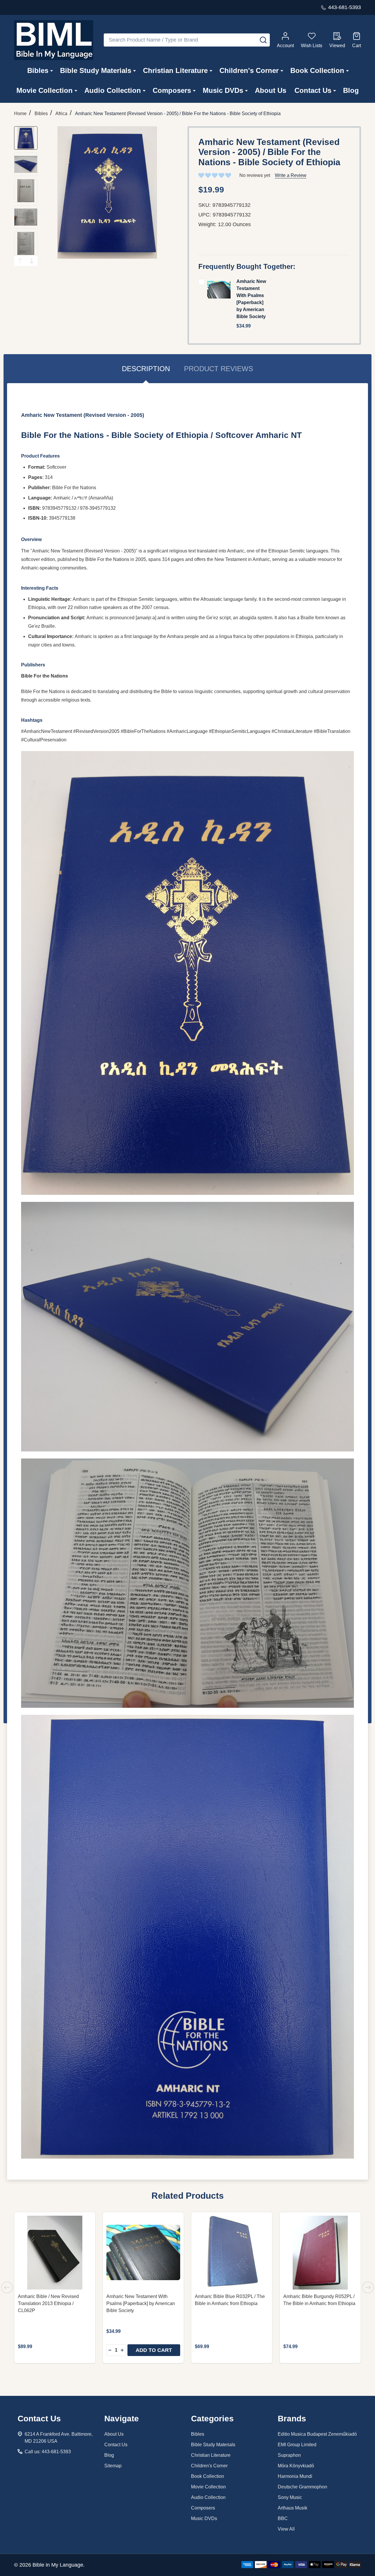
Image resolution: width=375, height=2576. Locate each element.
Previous (20, 261)
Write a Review (291, 175)
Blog (351, 90)
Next (32, 261)
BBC (283, 2518)
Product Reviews (219, 369)
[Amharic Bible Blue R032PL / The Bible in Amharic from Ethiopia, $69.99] (232, 2253)
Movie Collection (45, 90)
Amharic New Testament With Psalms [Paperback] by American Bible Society (141, 2303)
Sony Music (290, 2497)
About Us (271, 90)
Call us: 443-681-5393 (48, 2452)
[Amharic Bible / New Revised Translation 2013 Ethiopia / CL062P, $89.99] (55, 2253)
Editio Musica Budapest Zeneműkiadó (317, 2434)
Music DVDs (223, 90)
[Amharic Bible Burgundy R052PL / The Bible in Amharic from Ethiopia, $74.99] (320, 2253)
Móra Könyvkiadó (296, 2466)
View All (286, 2529)
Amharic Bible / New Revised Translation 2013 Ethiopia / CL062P (48, 2303)
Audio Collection (113, 90)
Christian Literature (175, 70)
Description (146, 369)
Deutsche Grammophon (302, 2487)
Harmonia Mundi (295, 2476)
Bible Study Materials (96, 70)
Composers (172, 90)
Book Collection (317, 70)
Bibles (38, 70)
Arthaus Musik (293, 2508)
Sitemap (113, 2466)
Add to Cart (154, 2350)
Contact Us (313, 90)
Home (20, 114)
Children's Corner (249, 70)
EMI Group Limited (297, 2445)
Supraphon (289, 2455)
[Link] (54, 40)
